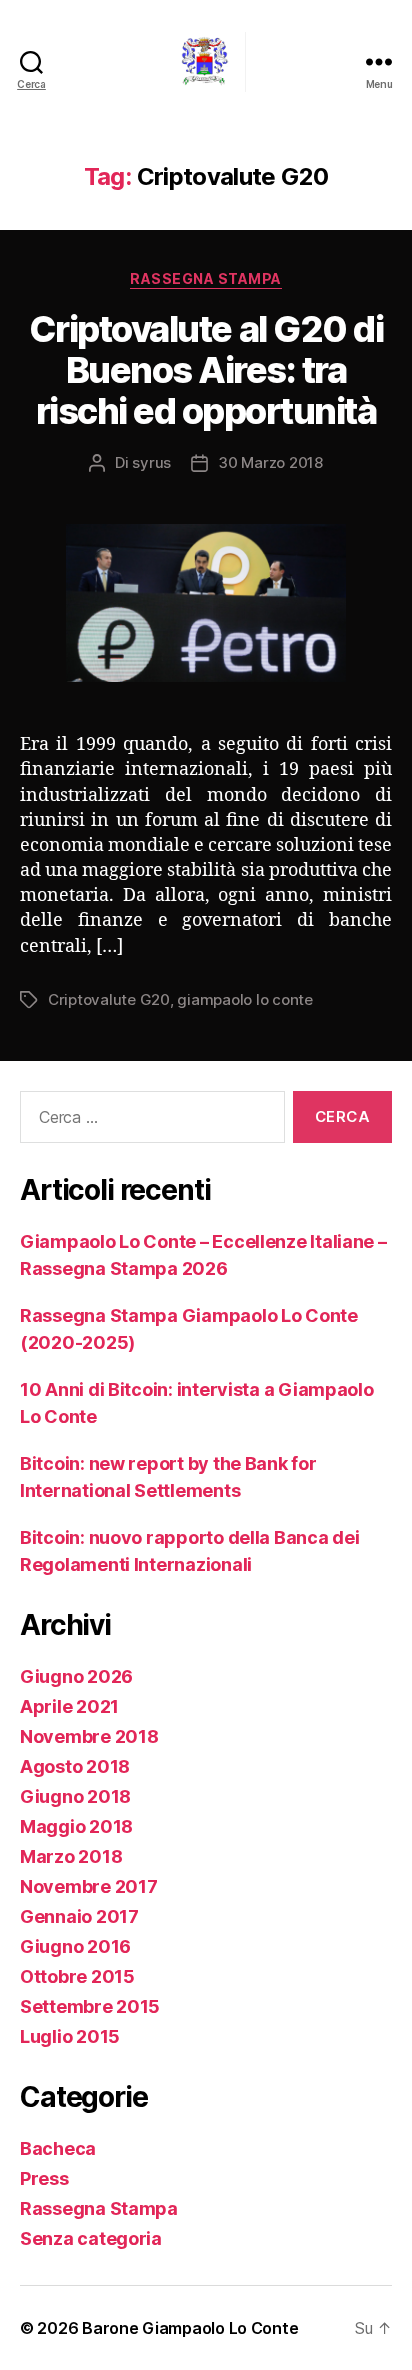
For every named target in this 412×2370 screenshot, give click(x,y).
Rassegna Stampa (206, 278)
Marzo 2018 (71, 1856)
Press (44, 2178)
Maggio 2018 (76, 1826)
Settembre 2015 (90, 2006)
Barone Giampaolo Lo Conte (190, 2328)
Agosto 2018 (75, 1766)
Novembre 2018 (89, 1736)
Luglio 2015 (70, 2036)
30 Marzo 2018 (270, 462)
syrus (151, 462)
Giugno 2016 (75, 1946)
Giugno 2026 (76, 1676)
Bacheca (58, 2148)
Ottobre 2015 (77, 1976)
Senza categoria (91, 2238)
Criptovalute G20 (109, 999)
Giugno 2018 (75, 1796)
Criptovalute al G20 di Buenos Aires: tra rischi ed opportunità (206, 370)
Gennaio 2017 (79, 1916)
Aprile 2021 (69, 1706)
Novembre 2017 (89, 1886)
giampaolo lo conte (244, 999)
